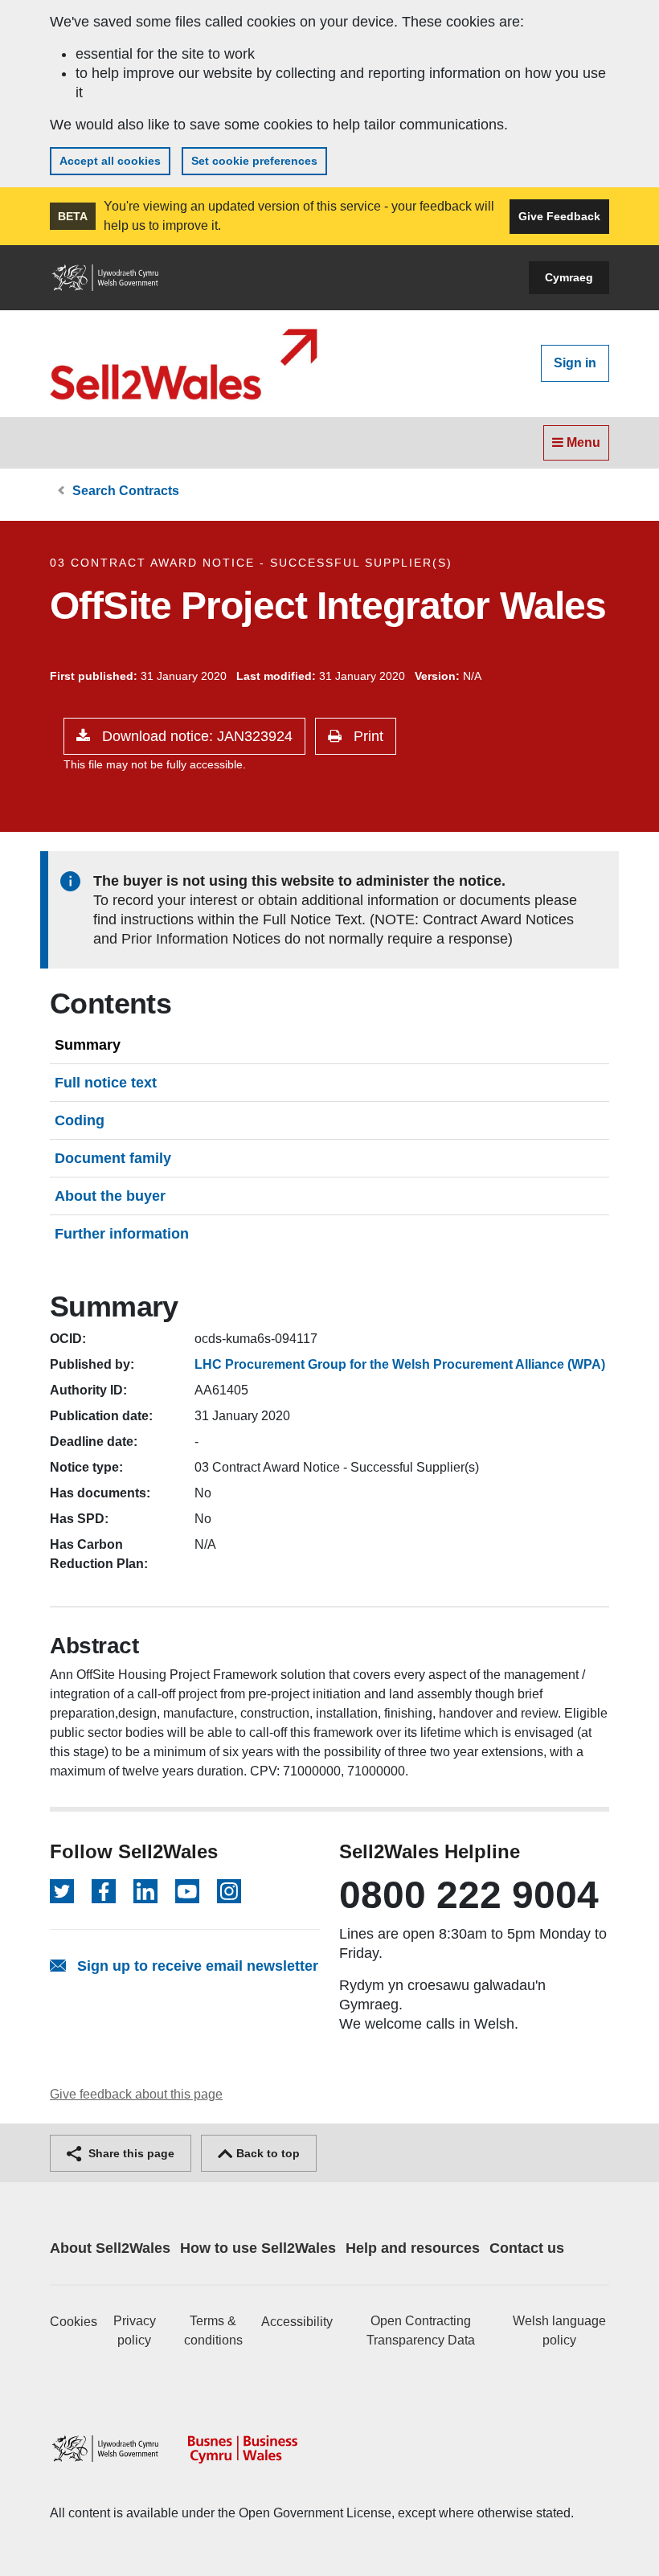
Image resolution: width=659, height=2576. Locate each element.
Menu (582, 442)
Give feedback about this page (136, 2094)
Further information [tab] (122, 1234)
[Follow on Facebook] (104, 1891)
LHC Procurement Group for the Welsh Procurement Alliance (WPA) (400, 1364)
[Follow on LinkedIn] (145, 1891)
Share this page (130, 2153)
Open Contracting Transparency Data (421, 2330)
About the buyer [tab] (110, 1196)
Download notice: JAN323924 (195, 736)
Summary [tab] (88, 1045)
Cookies (74, 2322)
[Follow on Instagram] (229, 1891)
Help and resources (413, 2248)
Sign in (575, 363)
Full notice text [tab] (106, 1083)
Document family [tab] (113, 1158)
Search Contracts (126, 491)
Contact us (527, 2248)
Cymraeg (569, 277)
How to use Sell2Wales (258, 2248)
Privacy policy (135, 2330)
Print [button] (366, 736)
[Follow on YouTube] (187, 1891)
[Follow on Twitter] (62, 1891)
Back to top (266, 2153)
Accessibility (297, 2322)
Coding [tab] (80, 1120)
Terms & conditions (213, 2330)
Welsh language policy (559, 2330)
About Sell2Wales (110, 2248)
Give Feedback (559, 216)
